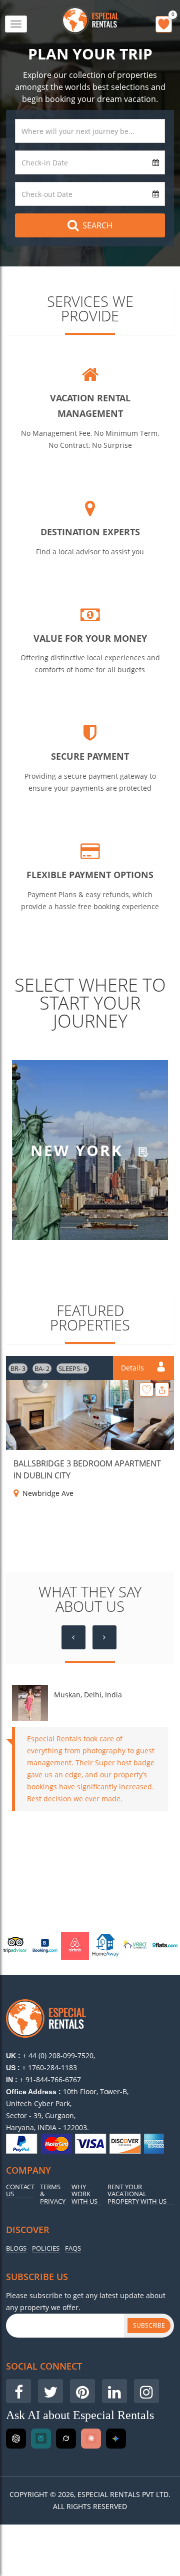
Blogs (16, 2248)
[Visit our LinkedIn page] (114, 2391)
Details (133, 1368)
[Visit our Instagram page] (146, 2391)
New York (79, 1150)
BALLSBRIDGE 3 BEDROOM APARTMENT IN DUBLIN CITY (87, 1469)
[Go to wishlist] (164, 24)
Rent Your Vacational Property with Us (137, 2194)
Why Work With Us (84, 2194)
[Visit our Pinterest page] (82, 2391)
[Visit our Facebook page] (18, 2391)
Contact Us (20, 2191)
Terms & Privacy (53, 2194)
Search (97, 225)
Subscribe (149, 2325)
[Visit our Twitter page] (50, 2391)
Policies (46, 2248)
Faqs (73, 2248)
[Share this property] (162, 1389)
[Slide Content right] (104, 1637)
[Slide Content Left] (73, 1637)
